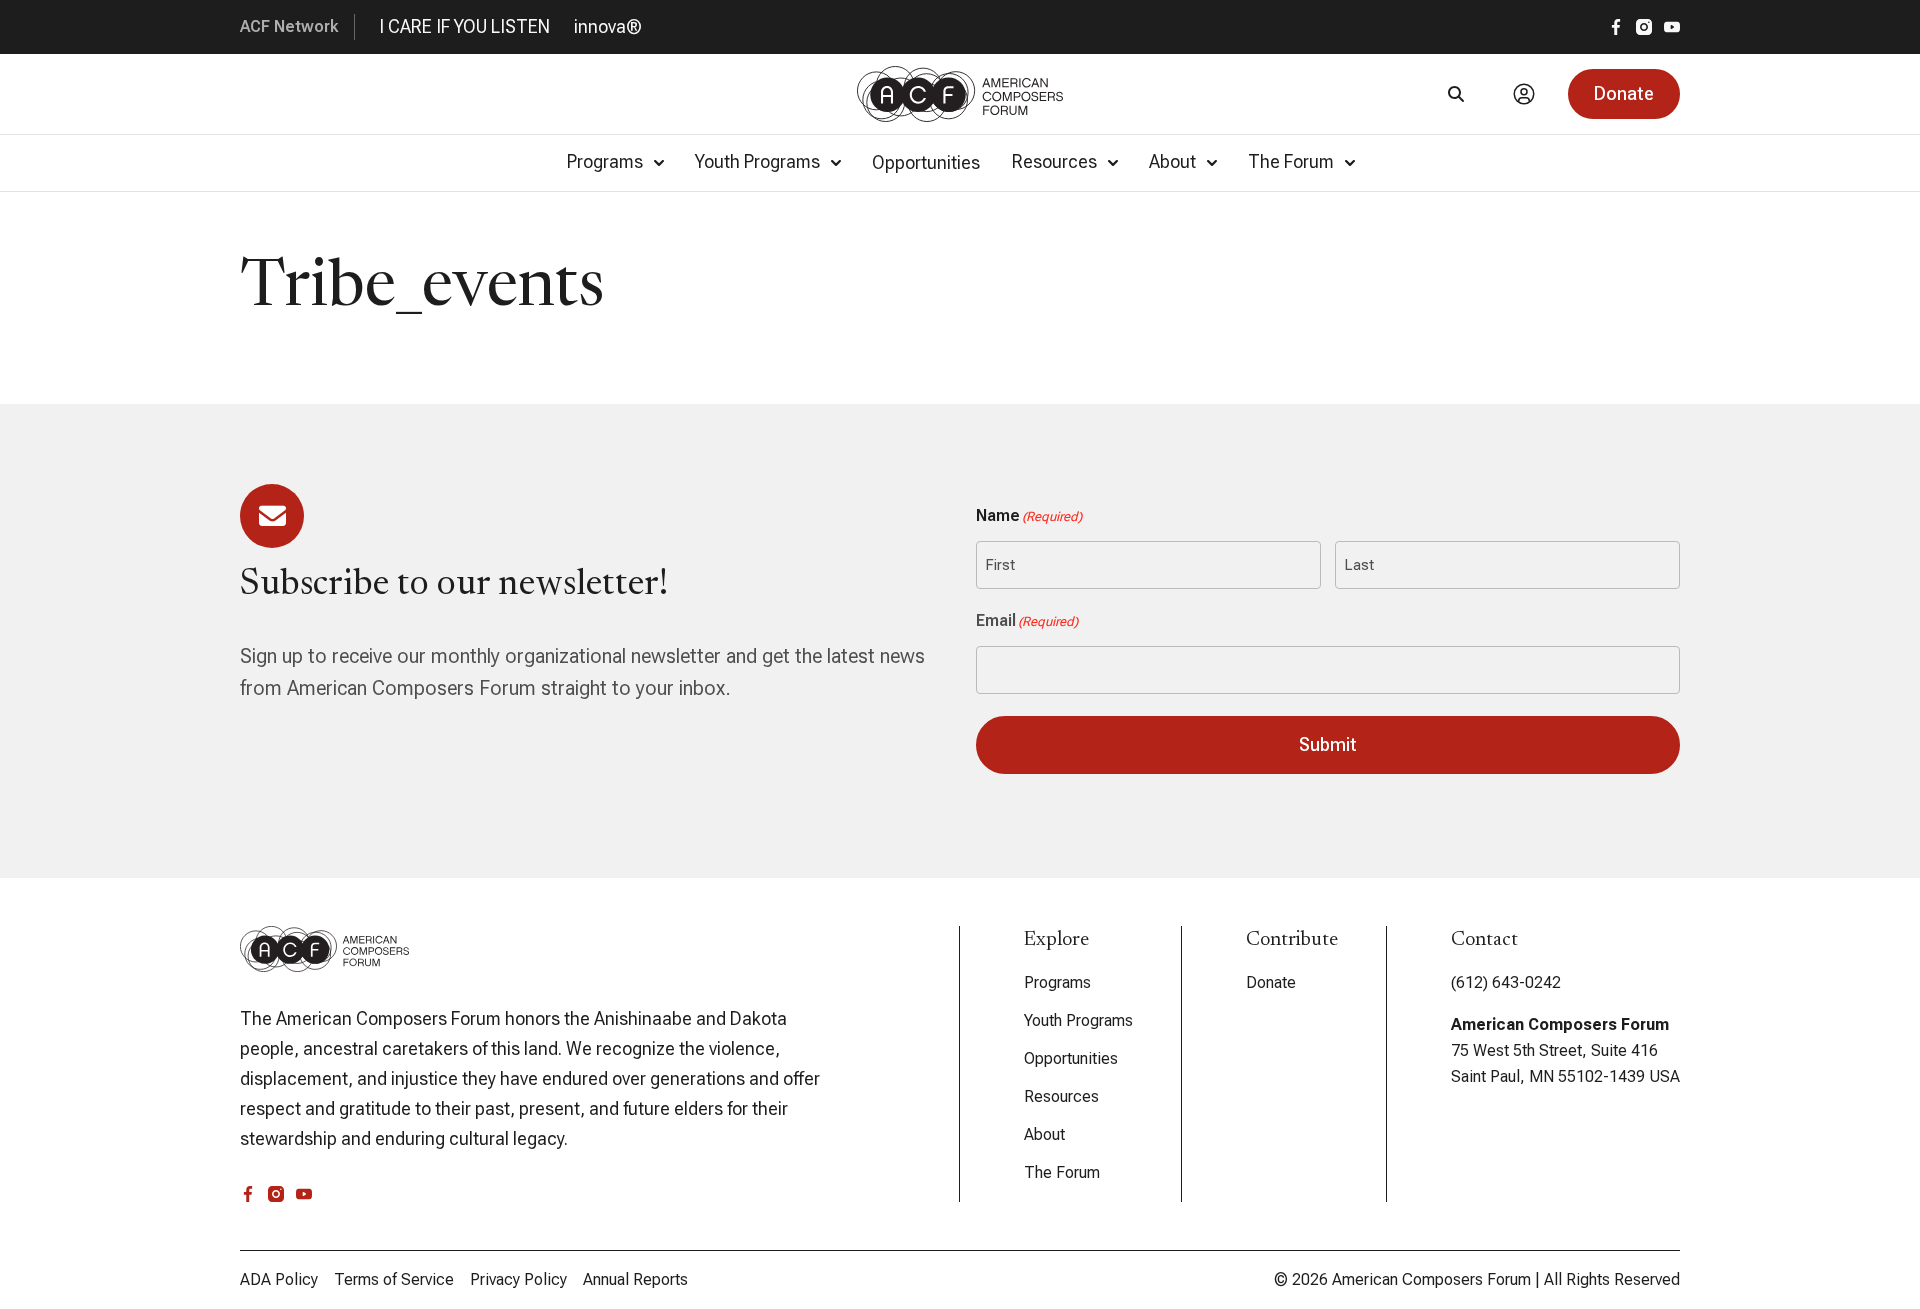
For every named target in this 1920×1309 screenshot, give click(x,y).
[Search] (1456, 94)
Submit (1328, 744)
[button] (1624, 94)
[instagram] (1644, 27)
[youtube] (1672, 27)
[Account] (1524, 94)
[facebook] (1616, 27)
